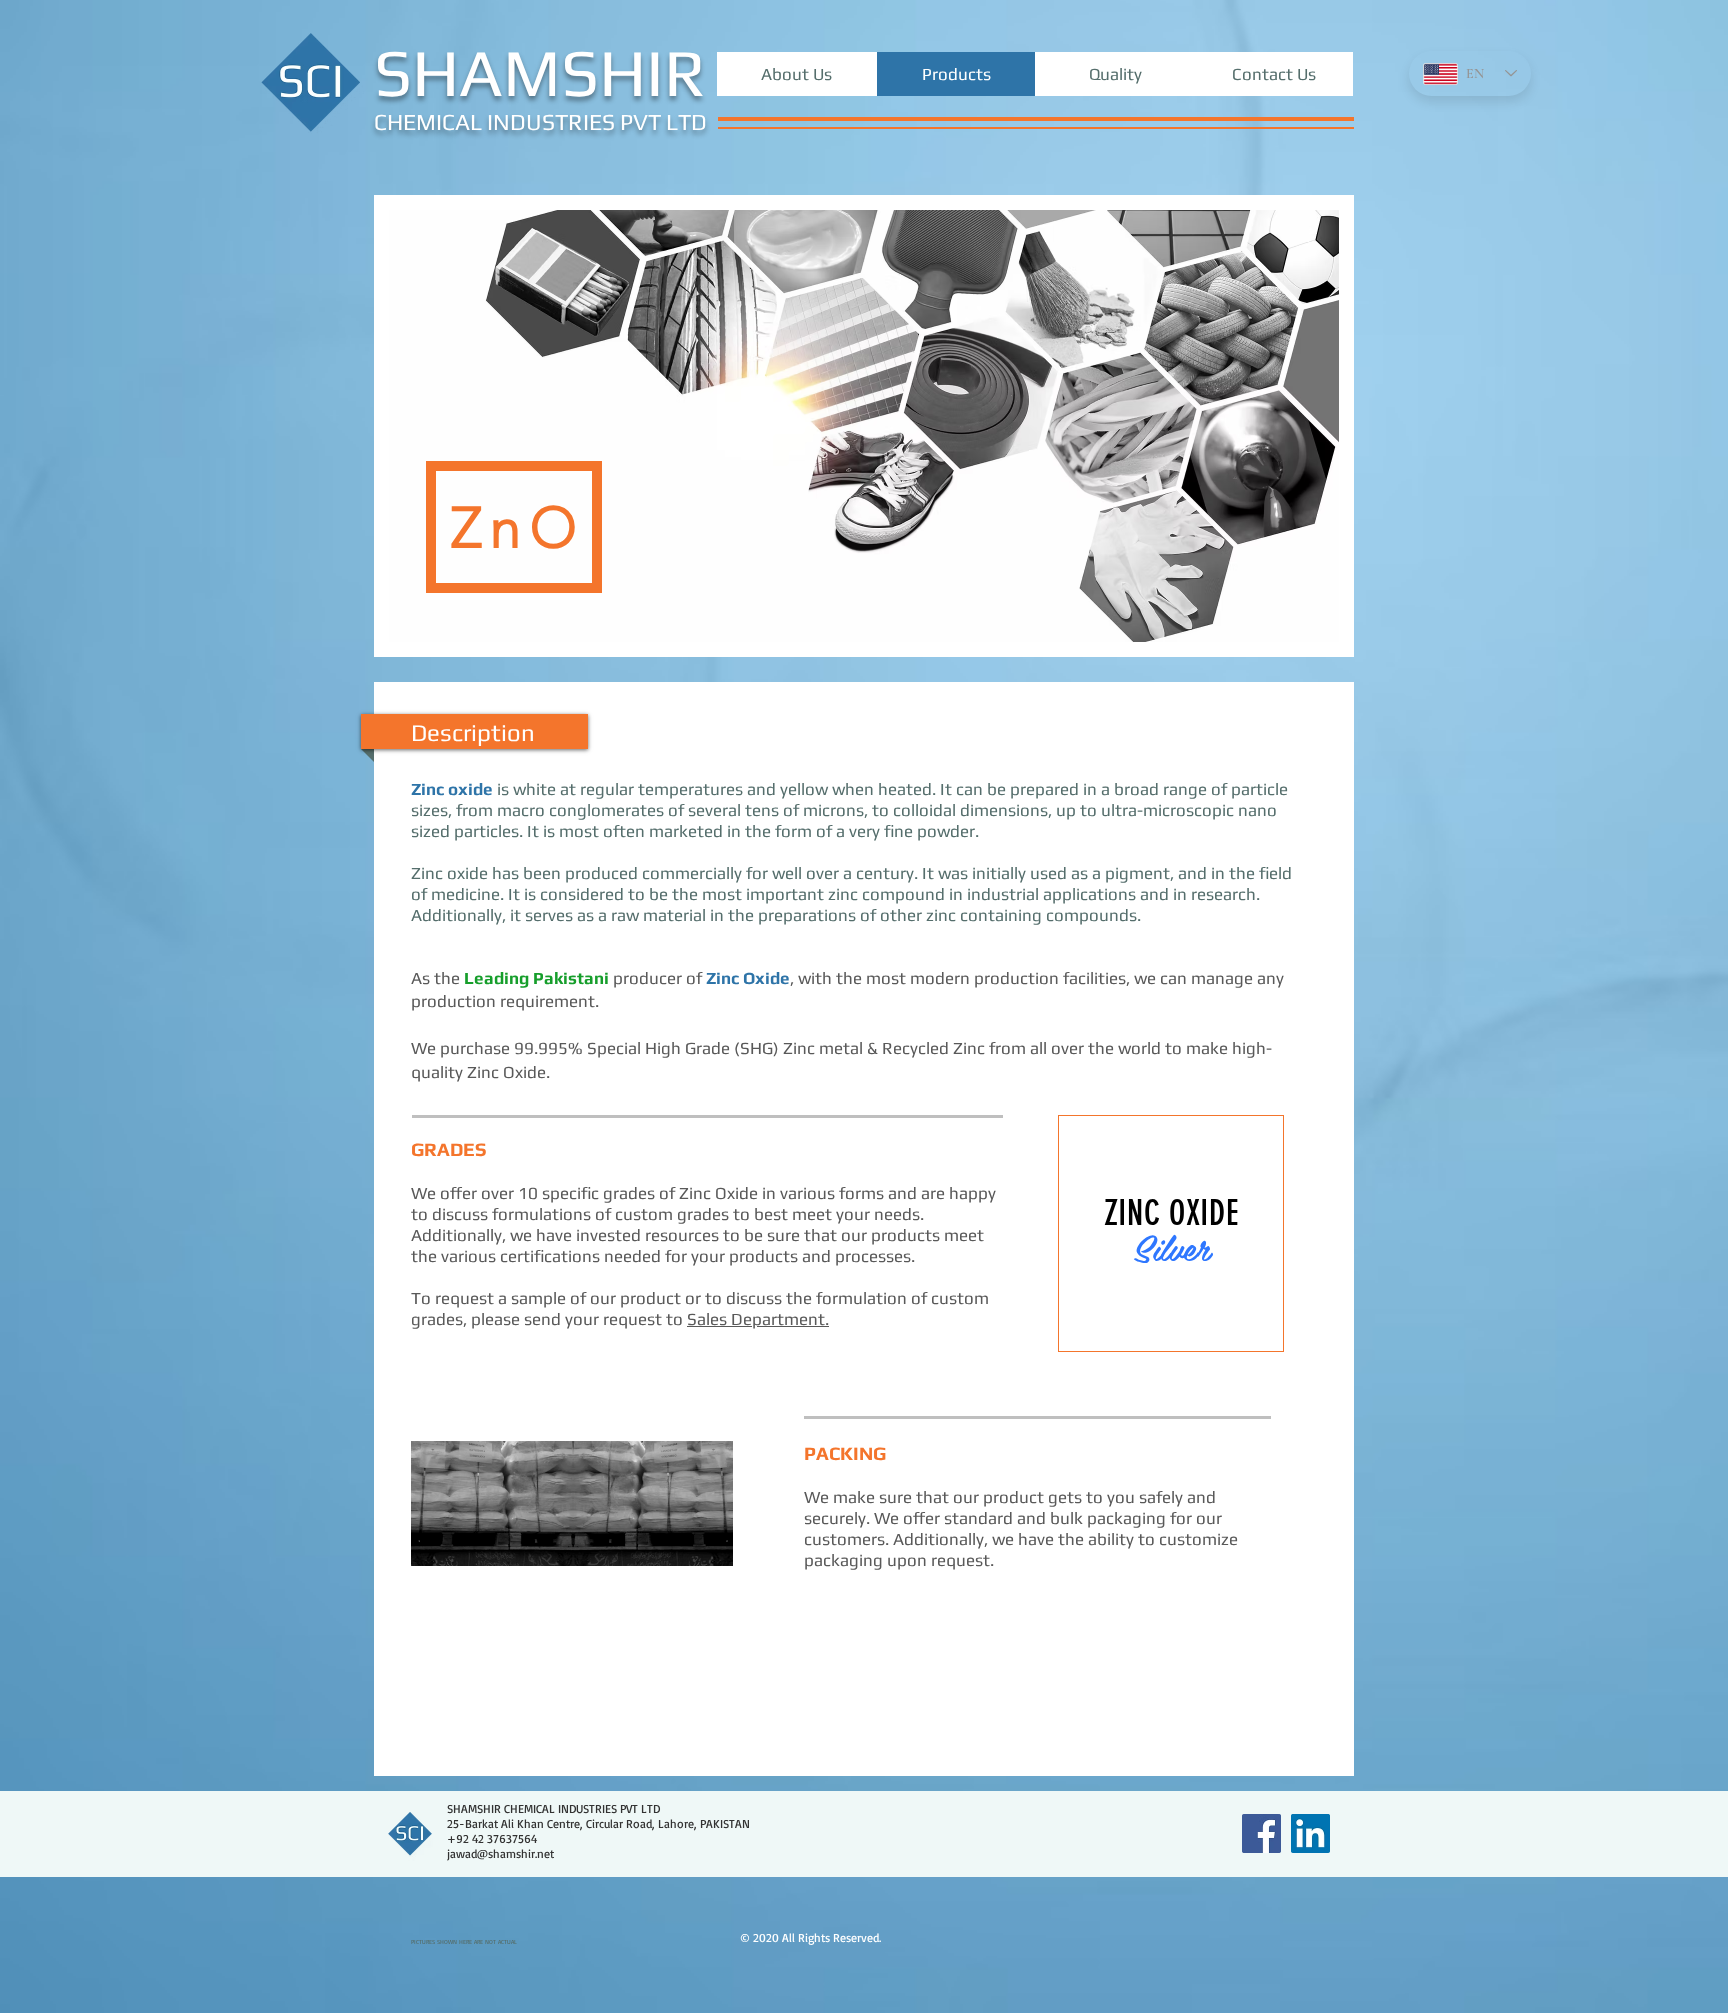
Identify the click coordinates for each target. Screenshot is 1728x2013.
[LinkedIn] (1310, 1833)
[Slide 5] (1217, 1320)
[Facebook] (1261, 1833)
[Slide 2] (1146, 1320)
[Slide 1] (1123, 1320)
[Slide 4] (1192, 1320)
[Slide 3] (1169, 1320)
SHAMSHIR (540, 84)
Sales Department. (758, 1319)
